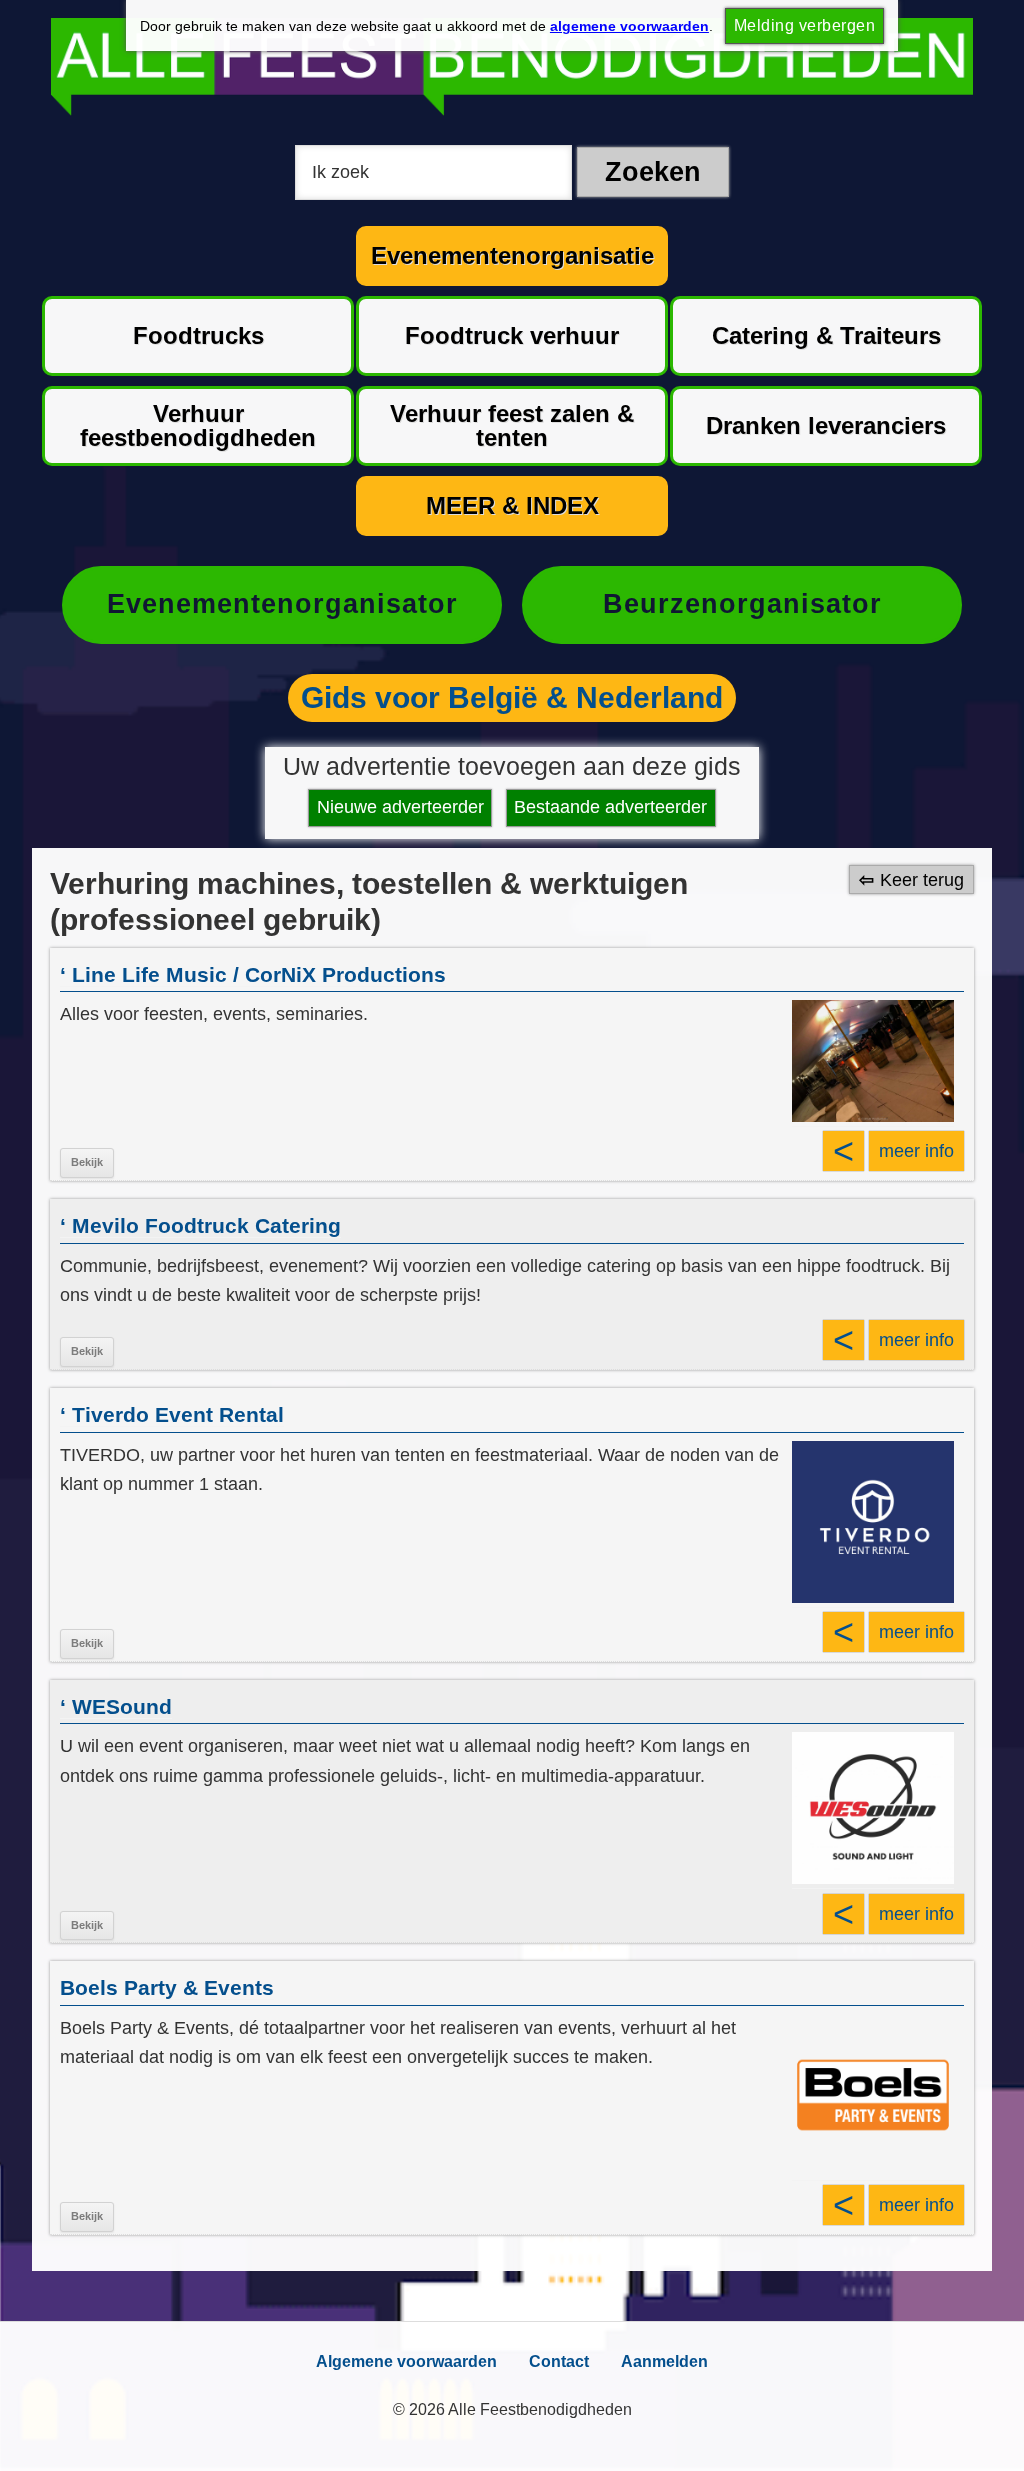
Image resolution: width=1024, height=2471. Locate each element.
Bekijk (87, 1162)
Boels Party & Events (167, 1987)
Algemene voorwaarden (406, 2361)
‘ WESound (116, 1706)
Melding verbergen (804, 25)
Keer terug (922, 880)
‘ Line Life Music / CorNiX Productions (253, 974)
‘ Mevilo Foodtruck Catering (200, 1225)
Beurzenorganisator (742, 604)
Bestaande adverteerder (610, 807)
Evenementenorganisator (282, 604)
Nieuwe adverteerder (400, 807)
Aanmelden (664, 2361)
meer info (916, 1151)
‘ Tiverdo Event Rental (172, 1414)
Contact (559, 2361)
